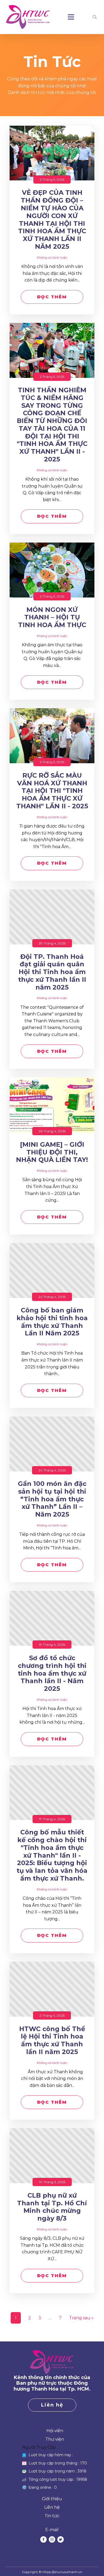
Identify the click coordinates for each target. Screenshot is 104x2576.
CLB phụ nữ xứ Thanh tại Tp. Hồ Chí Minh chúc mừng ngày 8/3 (52, 2207)
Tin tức (52, 2516)
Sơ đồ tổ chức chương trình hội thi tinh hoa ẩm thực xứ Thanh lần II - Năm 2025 (52, 1673)
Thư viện (55, 2439)
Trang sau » (81, 2318)
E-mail (52, 2530)
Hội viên (55, 2431)
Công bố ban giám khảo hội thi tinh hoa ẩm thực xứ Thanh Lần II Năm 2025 (52, 1322)
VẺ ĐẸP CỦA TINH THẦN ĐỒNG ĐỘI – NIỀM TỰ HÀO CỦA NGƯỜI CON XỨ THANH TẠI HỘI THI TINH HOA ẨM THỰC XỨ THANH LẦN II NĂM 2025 (52, 220)
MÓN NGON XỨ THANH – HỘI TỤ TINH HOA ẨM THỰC (52, 618)
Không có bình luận (52, 257)
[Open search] (95, 17)
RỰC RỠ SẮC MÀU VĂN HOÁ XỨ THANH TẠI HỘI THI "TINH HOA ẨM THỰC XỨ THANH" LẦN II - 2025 (52, 791)
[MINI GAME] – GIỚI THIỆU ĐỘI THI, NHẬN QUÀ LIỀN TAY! (52, 1152)
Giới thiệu (52, 2499)
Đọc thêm (52, 297)
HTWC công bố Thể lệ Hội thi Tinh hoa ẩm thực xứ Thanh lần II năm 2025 (52, 2040)
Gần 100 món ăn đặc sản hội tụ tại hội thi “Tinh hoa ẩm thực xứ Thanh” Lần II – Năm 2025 (52, 1499)
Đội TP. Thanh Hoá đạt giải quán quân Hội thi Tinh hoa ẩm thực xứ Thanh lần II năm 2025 (52, 972)
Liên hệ (52, 2405)
